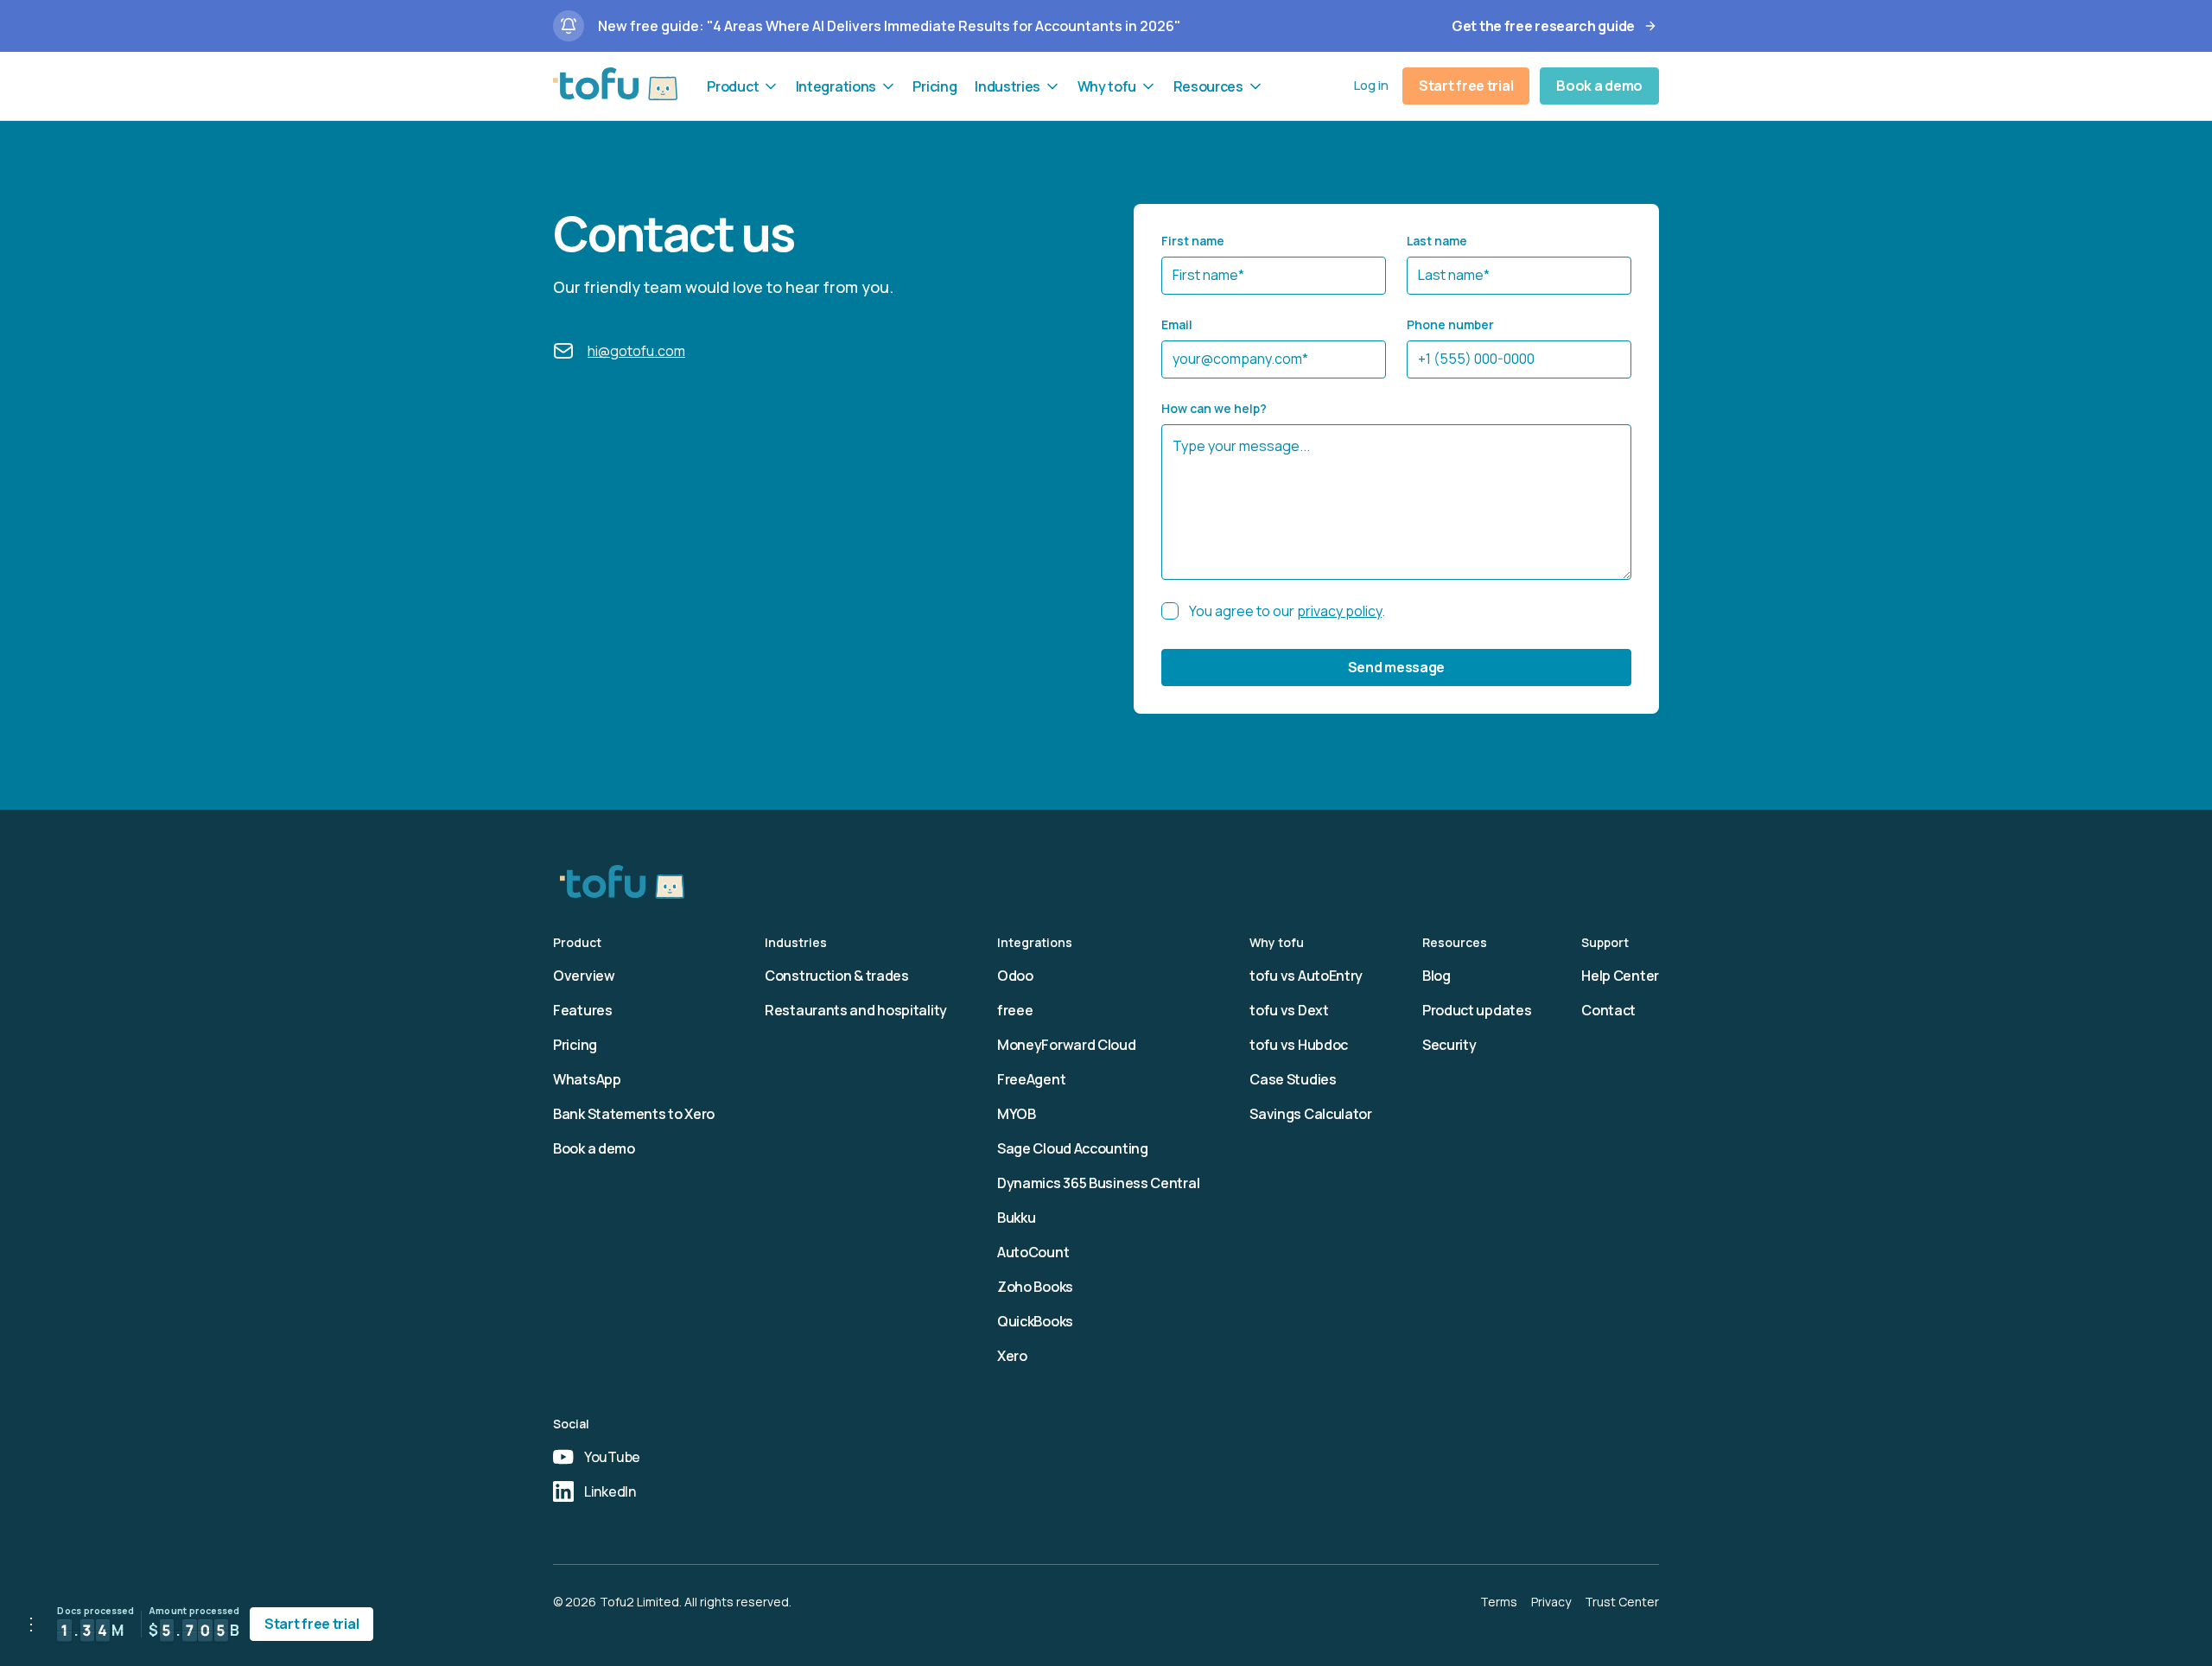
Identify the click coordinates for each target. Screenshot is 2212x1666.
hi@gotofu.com (636, 351)
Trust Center (1622, 1602)
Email (1177, 324)
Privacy (1551, 1602)
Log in (1371, 85)
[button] (742, 86)
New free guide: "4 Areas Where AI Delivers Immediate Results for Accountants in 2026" (889, 26)
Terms (1499, 1602)
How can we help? (1214, 408)
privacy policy (1339, 611)
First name (1193, 241)
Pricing (934, 86)
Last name (1437, 241)
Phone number (1450, 324)
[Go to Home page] (615, 84)
